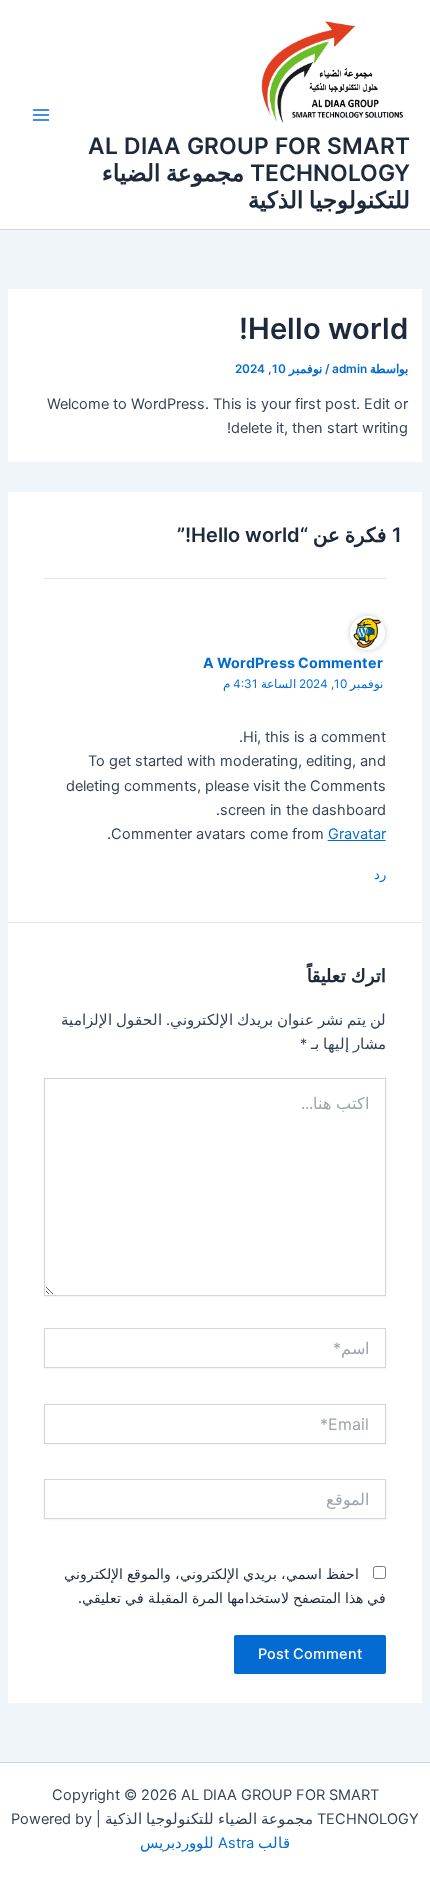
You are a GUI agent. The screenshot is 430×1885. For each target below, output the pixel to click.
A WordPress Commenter (293, 662)
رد (380, 874)
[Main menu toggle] (41, 115)
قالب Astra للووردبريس (215, 1843)
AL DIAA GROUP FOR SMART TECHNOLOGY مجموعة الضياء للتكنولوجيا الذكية (249, 173)
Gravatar (357, 834)
